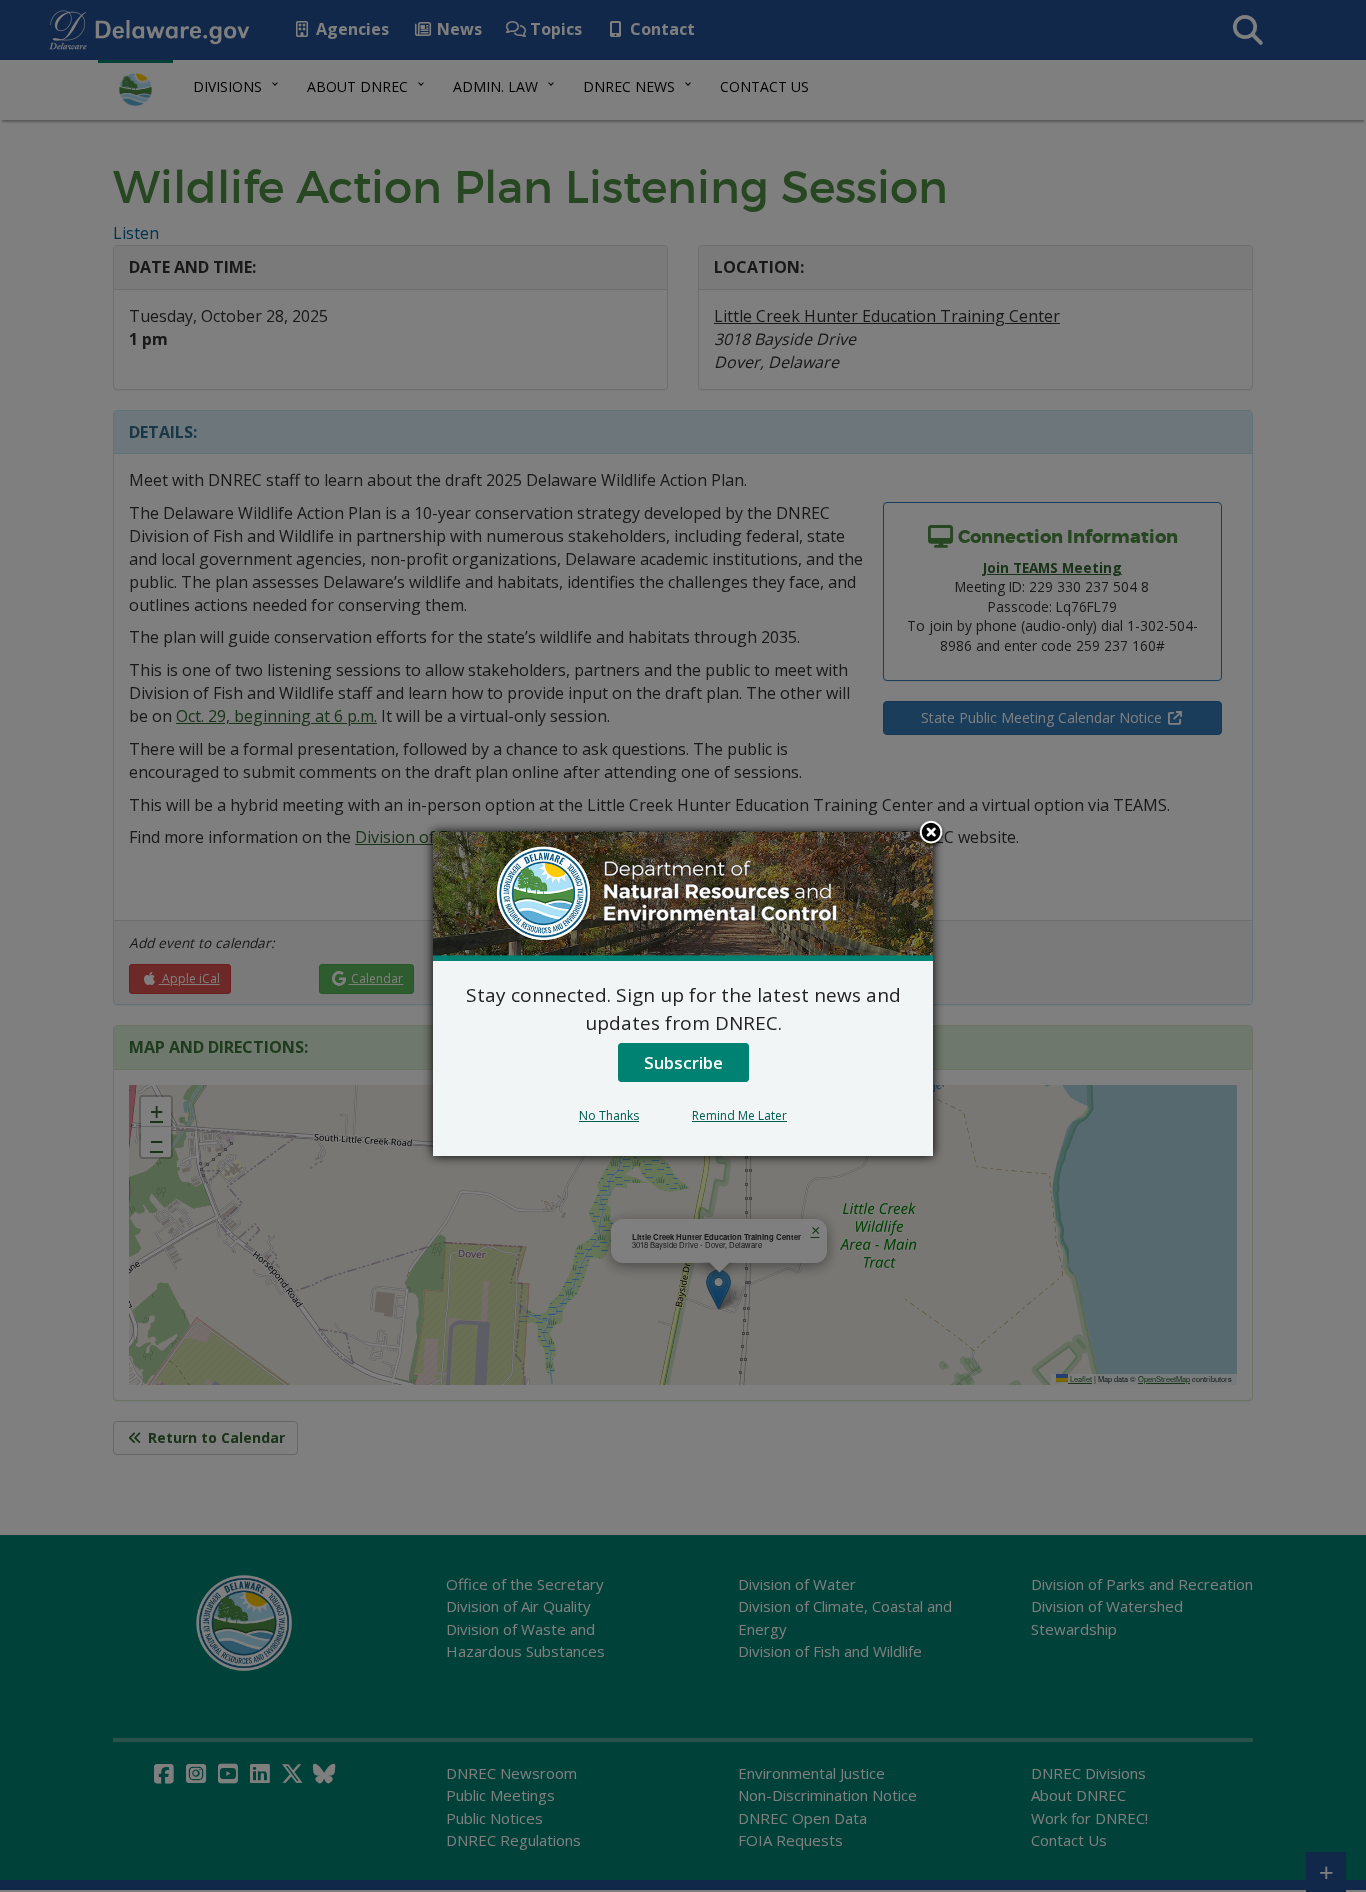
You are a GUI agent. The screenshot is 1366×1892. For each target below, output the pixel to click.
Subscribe (683, 1062)
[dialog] (683, 994)
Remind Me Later (739, 1115)
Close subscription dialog (931, 834)
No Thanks (609, 1115)
